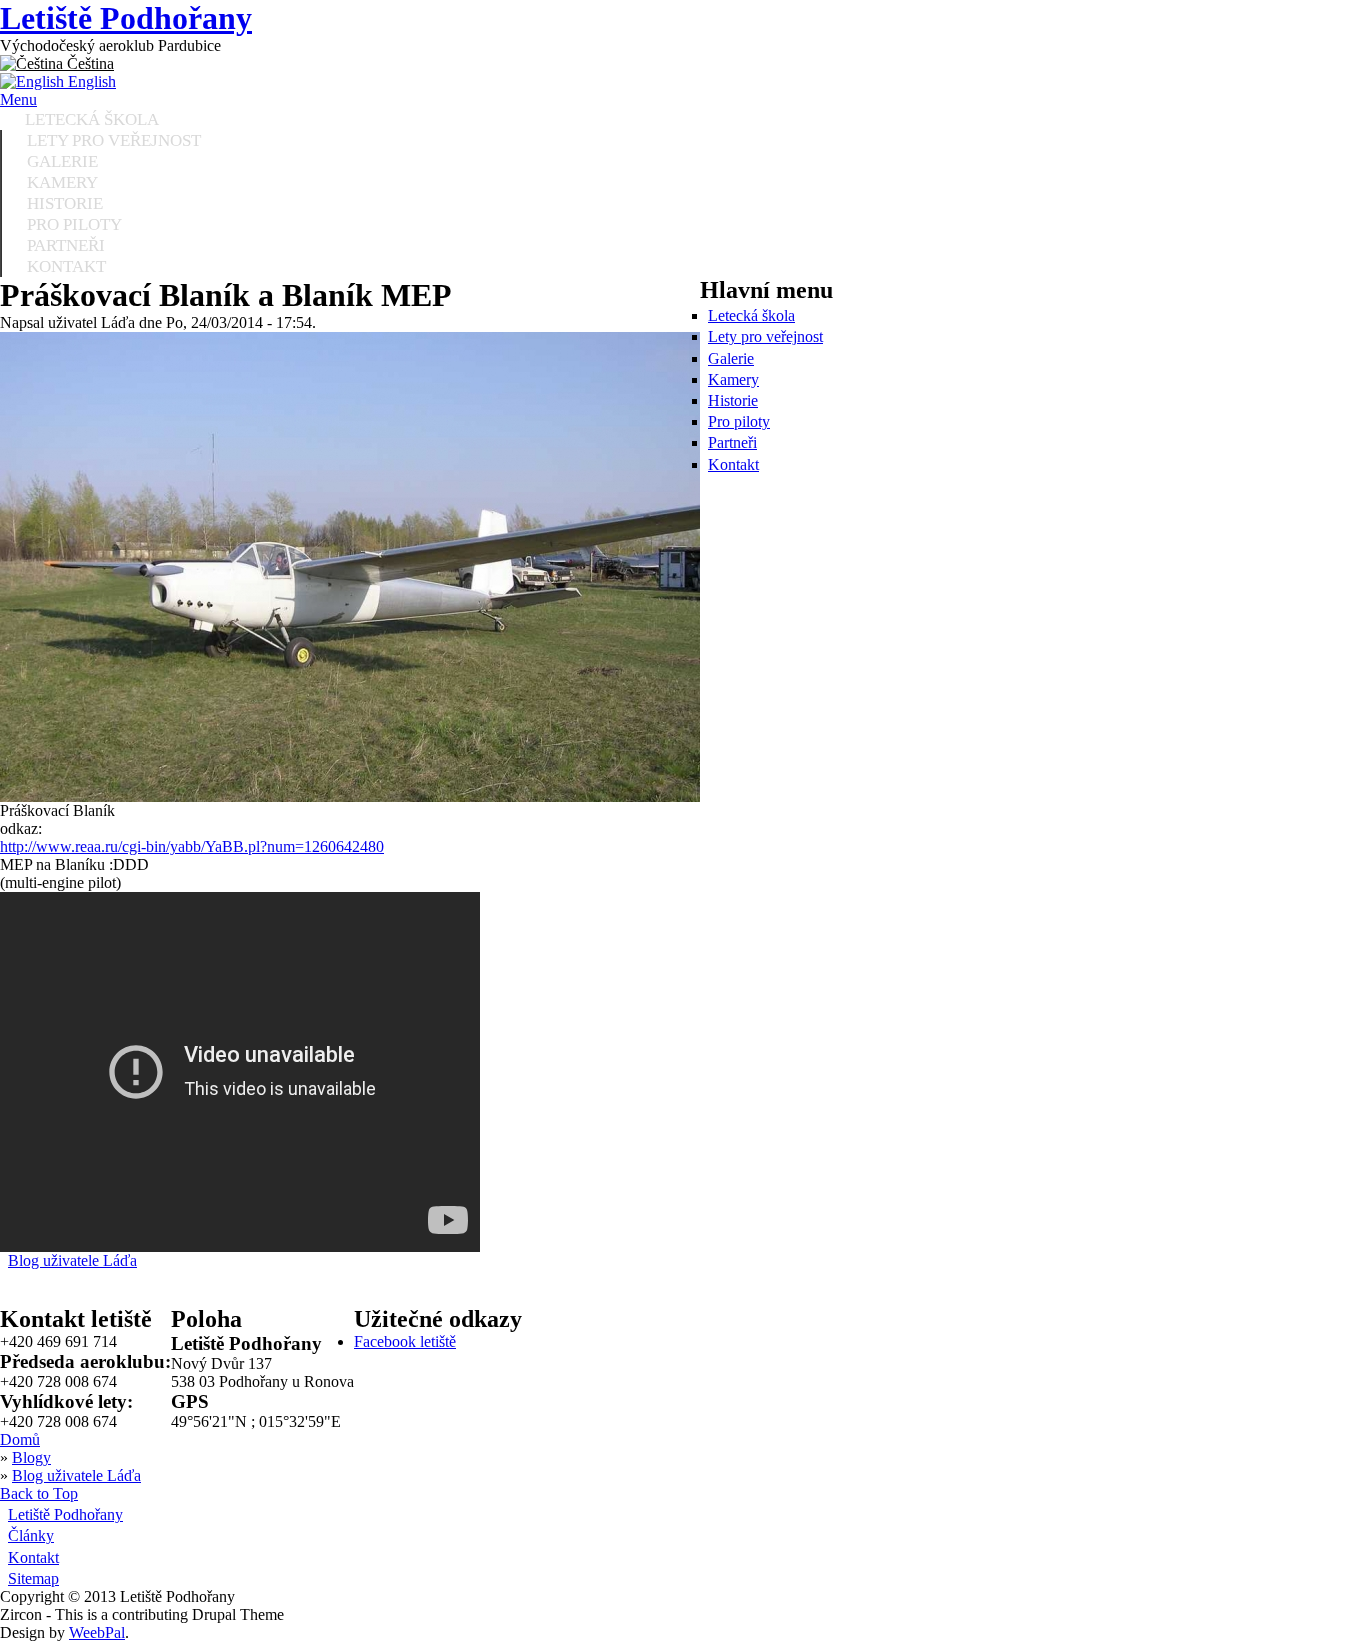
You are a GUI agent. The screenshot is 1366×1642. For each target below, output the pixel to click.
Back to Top (39, 1493)
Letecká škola (751, 315)
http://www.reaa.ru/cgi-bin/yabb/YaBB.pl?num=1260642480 (192, 846)
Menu (18, 99)
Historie (733, 400)
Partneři (732, 442)
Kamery (733, 379)
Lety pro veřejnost (765, 336)
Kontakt (66, 266)
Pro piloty (739, 421)
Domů (20, 1439)
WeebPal (97, 1632)
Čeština (88, 63)
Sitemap (33, 1578)
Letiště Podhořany (126, 18)
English (90, 81)
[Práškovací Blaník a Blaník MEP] (350, 796)
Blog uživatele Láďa (72, 1260)
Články (31, 1535)
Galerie (731, 358)
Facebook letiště (405, 1341)
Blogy (31, 1457)
